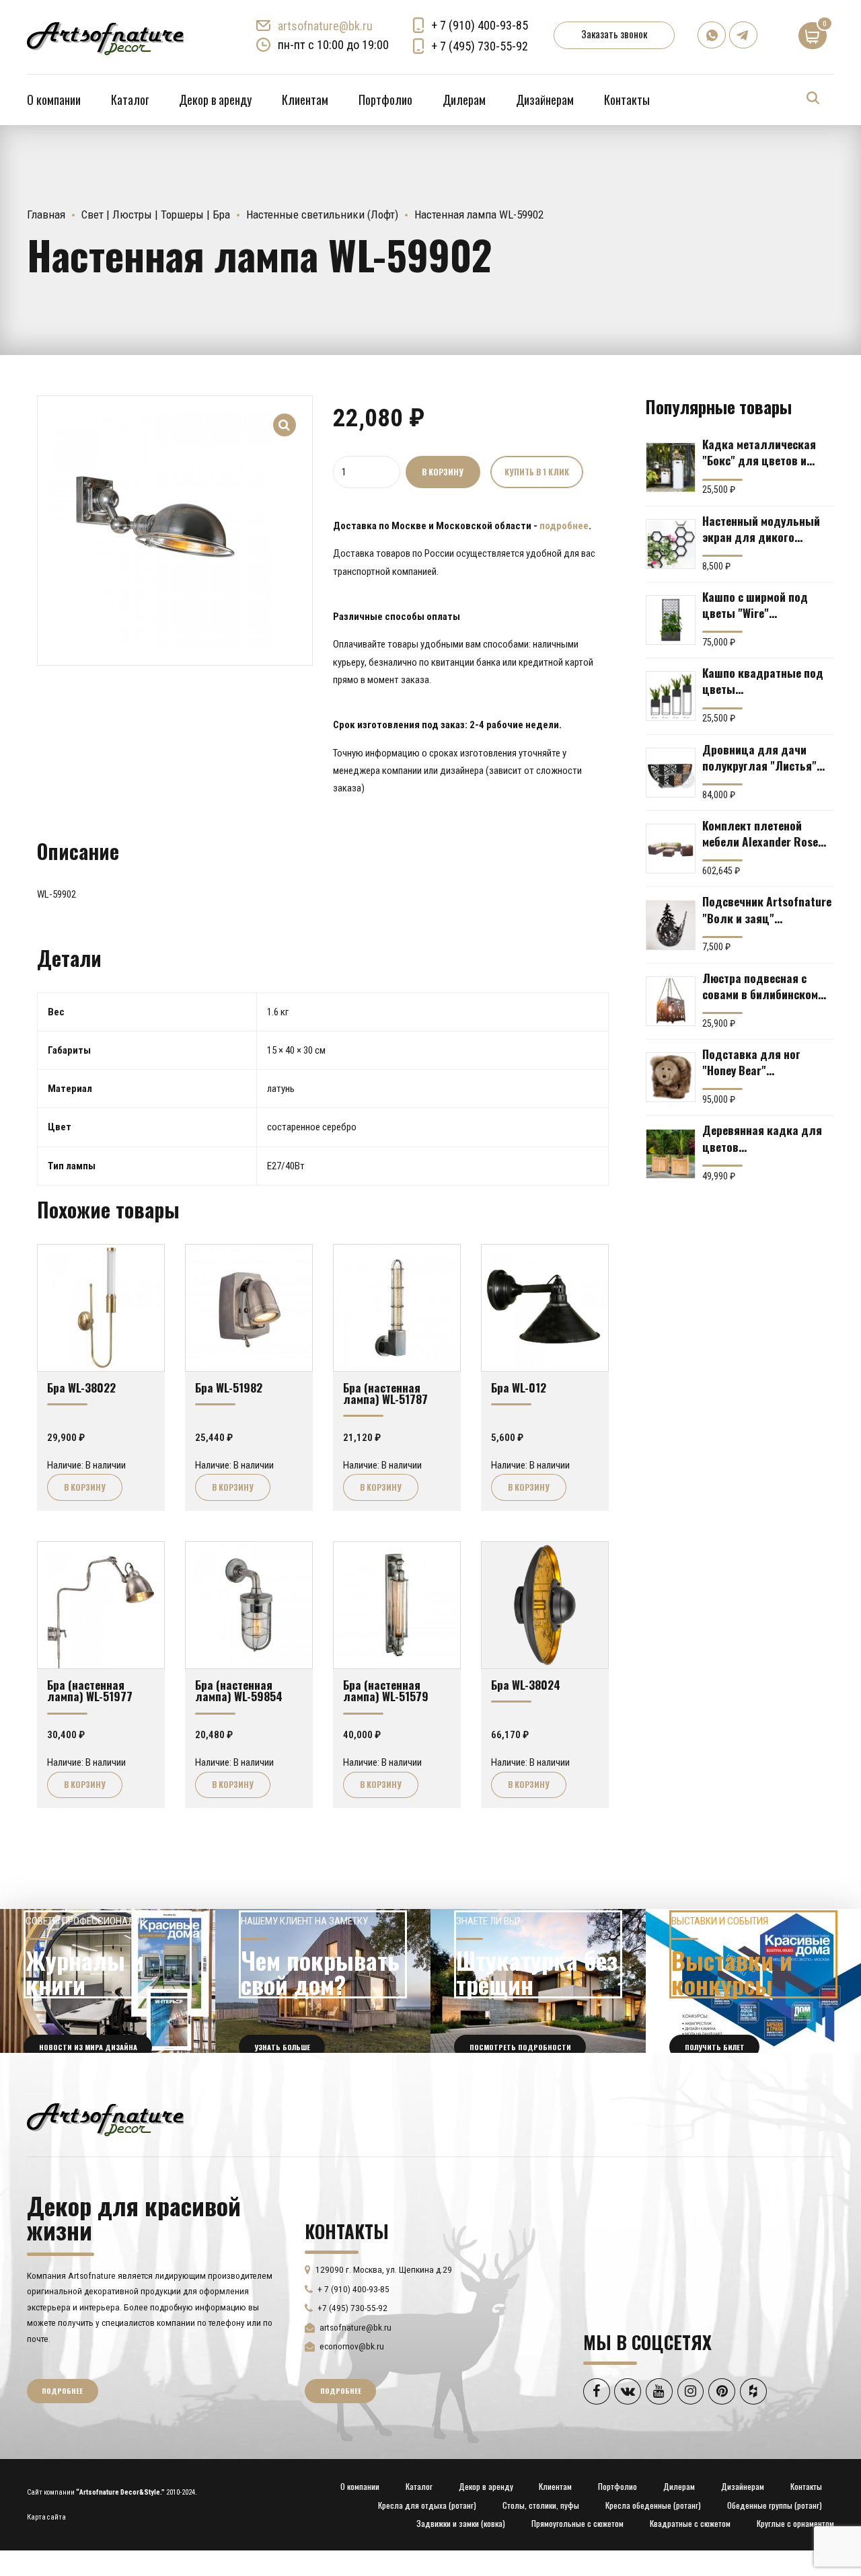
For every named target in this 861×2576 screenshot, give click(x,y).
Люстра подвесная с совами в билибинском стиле (760, 986)
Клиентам (305, 100)
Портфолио (385, 100)
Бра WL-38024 (526, 1684)
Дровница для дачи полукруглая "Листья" (759, 757)
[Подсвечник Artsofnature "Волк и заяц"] (671, 925)
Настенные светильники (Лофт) (322, 214)
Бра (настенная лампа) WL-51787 (385, 1393)
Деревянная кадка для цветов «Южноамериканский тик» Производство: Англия (762, 1138)
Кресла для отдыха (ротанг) (427, 2505)
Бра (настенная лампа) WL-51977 (90, 1690)
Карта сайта (46, 2517)
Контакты (627, 100)
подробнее (564, 526)
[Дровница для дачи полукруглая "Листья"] (671, 773)
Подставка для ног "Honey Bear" (751, 1062)
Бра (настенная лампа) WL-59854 (239, 1690)
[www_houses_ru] (108, 1981)
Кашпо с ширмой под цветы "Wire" (755, 604)
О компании (54, 100)
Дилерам (464, 100)
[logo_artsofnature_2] (105, 2118)
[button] (285, 416)
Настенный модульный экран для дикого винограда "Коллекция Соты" (762, 529)
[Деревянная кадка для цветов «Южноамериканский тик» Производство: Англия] (671, 1154)
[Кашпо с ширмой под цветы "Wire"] (671, 620)
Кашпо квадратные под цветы (763, 680)
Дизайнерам (545, 100)
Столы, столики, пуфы (541, 2505)
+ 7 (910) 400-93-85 (480, 25)
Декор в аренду (215, 100)
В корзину (443, 472)
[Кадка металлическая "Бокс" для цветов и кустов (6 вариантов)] (671, 467)
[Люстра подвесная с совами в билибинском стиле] (671, 1001)
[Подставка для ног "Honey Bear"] (671, 1077)
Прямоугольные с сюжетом (577, 2523)
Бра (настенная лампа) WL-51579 (386, 1690)
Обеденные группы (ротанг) (775, 2505)
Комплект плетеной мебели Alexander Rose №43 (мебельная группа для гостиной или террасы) (763, 833)
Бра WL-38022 (81, 1387)
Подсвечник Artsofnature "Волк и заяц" (767, 909)
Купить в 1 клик (537, 472)
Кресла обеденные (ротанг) (653, 2505)
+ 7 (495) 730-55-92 (480, 46)
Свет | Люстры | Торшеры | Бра (156, 214)
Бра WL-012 (519, 1387)
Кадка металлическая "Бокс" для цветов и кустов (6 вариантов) (759, 452)
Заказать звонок (614, 34)
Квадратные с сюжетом (690, 2523)
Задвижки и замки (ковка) (461, 2523)
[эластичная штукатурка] (538, 1981)
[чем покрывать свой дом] (323, 1981)
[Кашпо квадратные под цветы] (671, 696)
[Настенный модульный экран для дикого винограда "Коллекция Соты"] (671, 544)
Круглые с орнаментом (795, 2523)
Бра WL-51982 (229, 1387)
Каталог (130, 100)
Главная (46, 214)
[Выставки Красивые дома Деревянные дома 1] (753, 1981)
